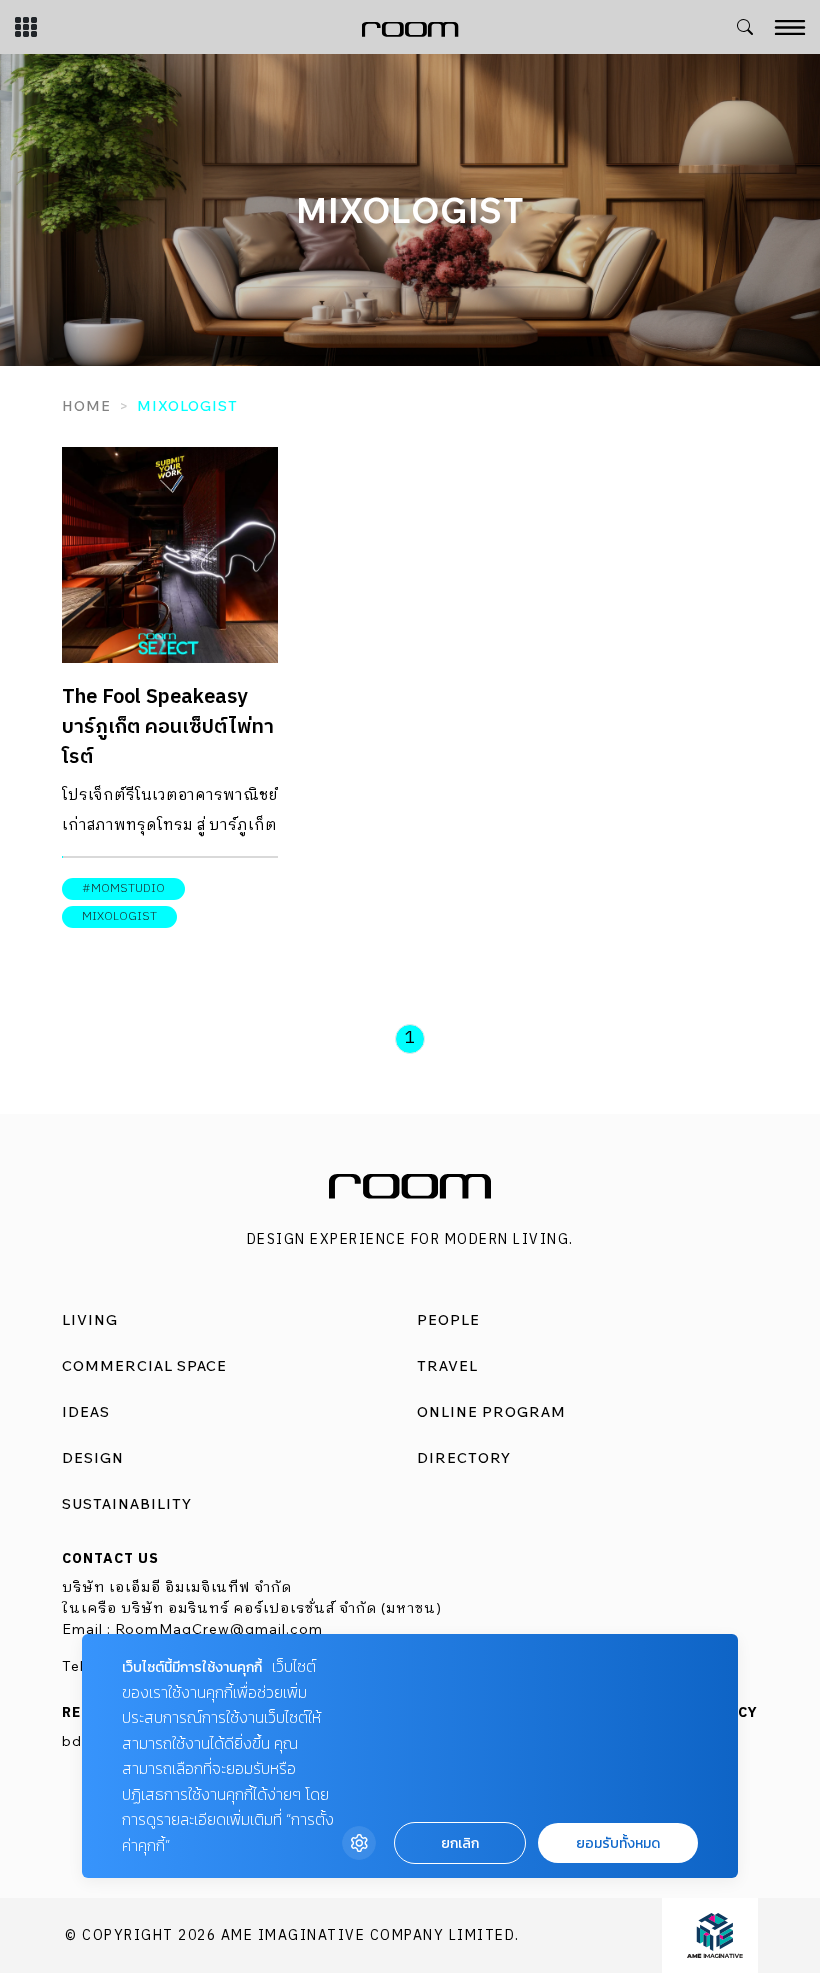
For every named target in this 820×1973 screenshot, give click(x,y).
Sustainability (127, 1504)
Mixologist (119, 916)
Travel (447, 1366)
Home (86, 406)
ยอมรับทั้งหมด (618, 1843)
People (448, 1320)
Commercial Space (144, 1366)
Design (93, 1458)
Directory (464, 1458)
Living (90, 1320)
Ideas (86, 1412)
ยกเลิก (460, 1843)
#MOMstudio (123, 888)
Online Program (491, 1412)
